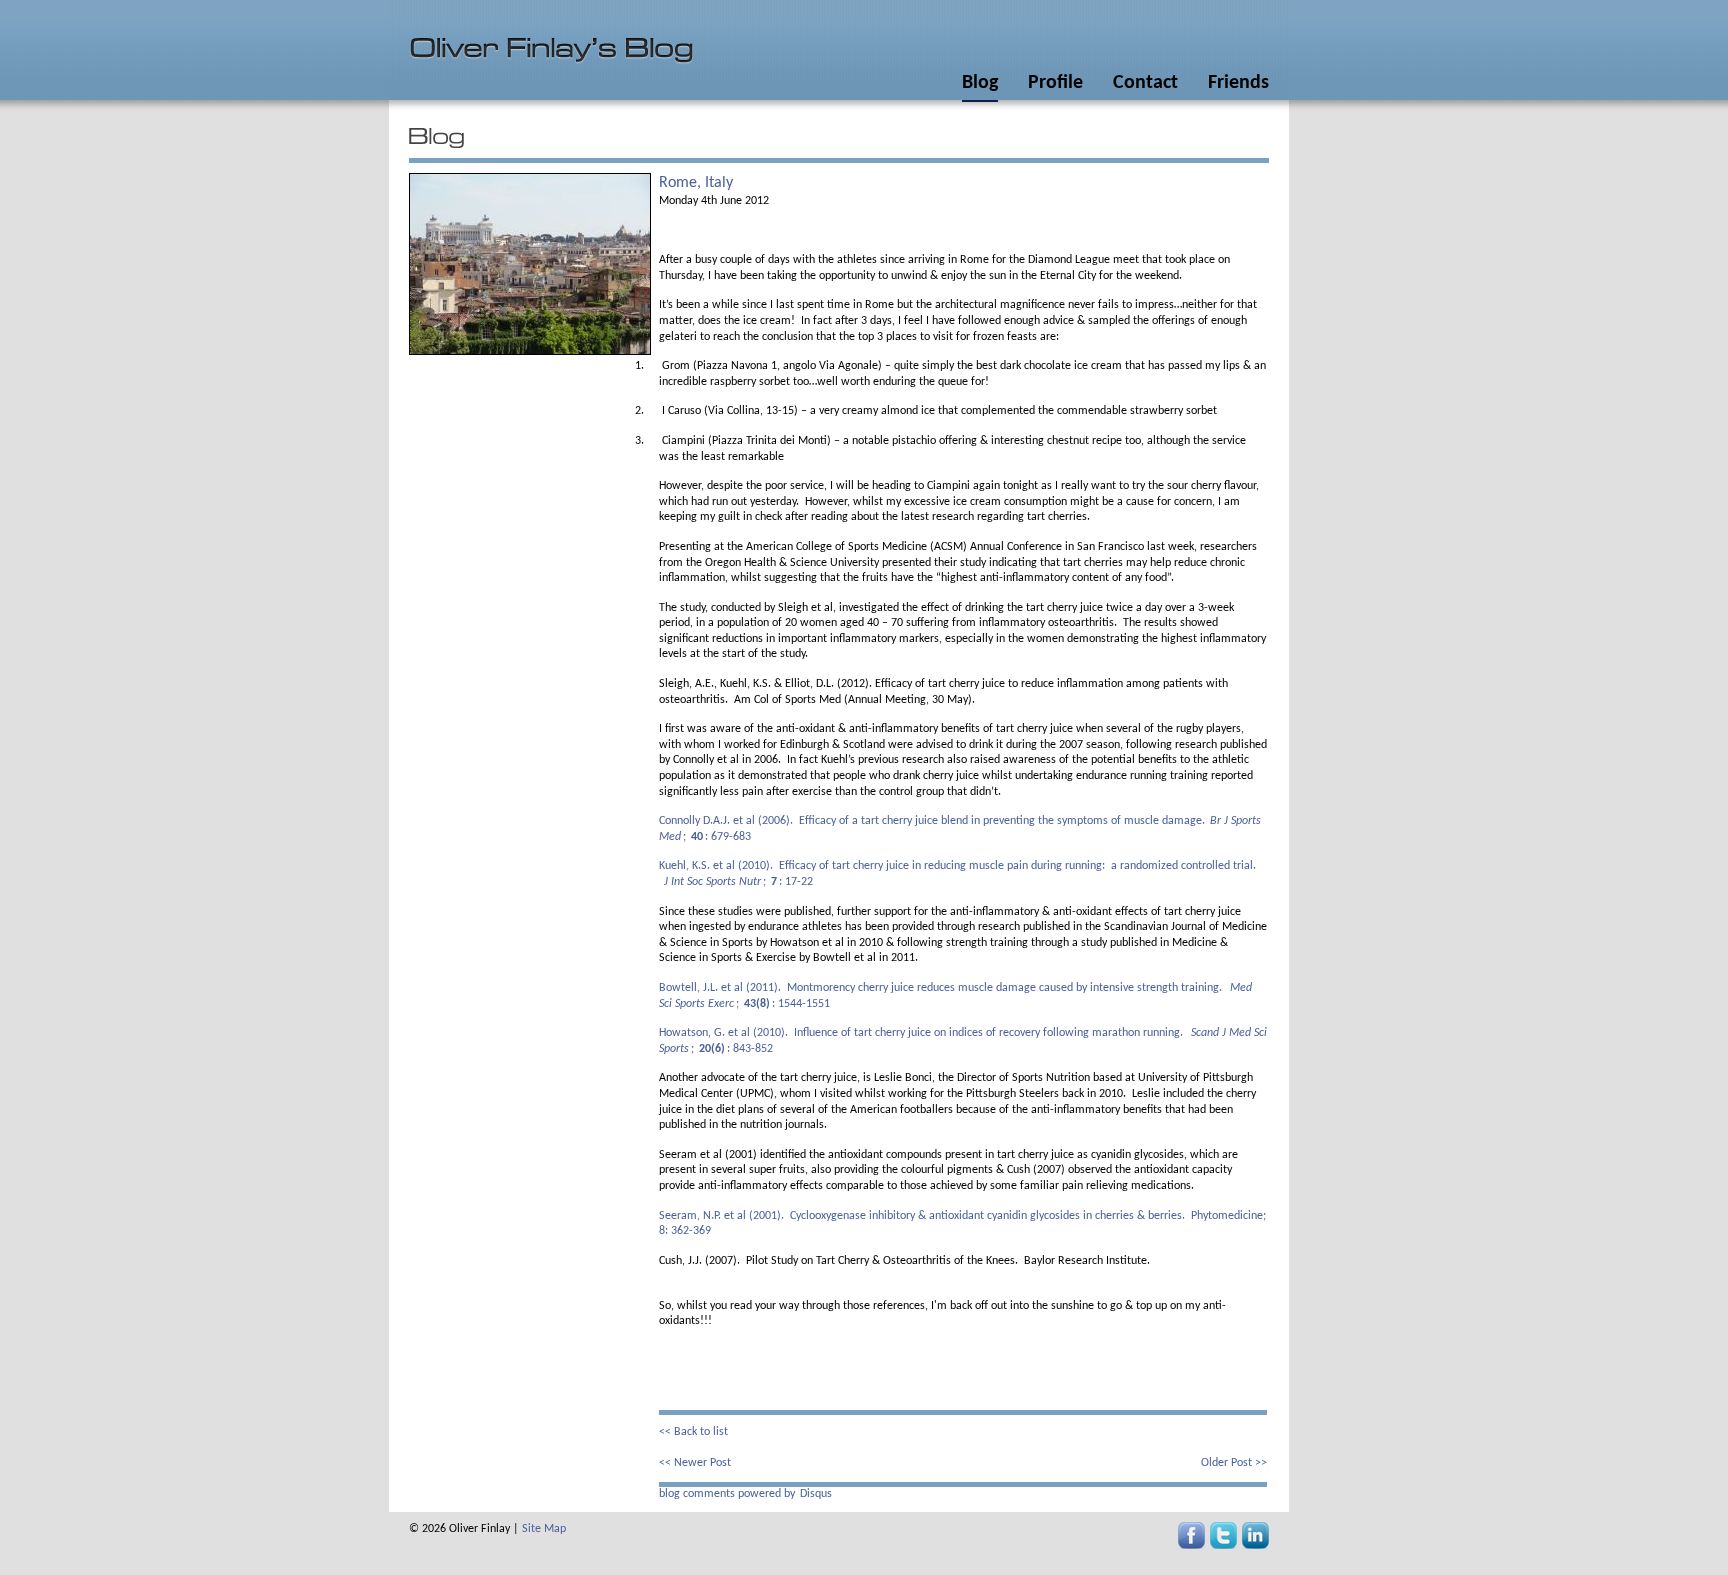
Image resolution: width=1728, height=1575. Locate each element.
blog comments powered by (745, 1494)
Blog (980, 83)
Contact (1145, 83)
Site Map (544, 1529)
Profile (1055, 83)
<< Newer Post (695, 1463)
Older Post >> (1234, 1463)
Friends (1238, 83)
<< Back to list (693, 1432)
